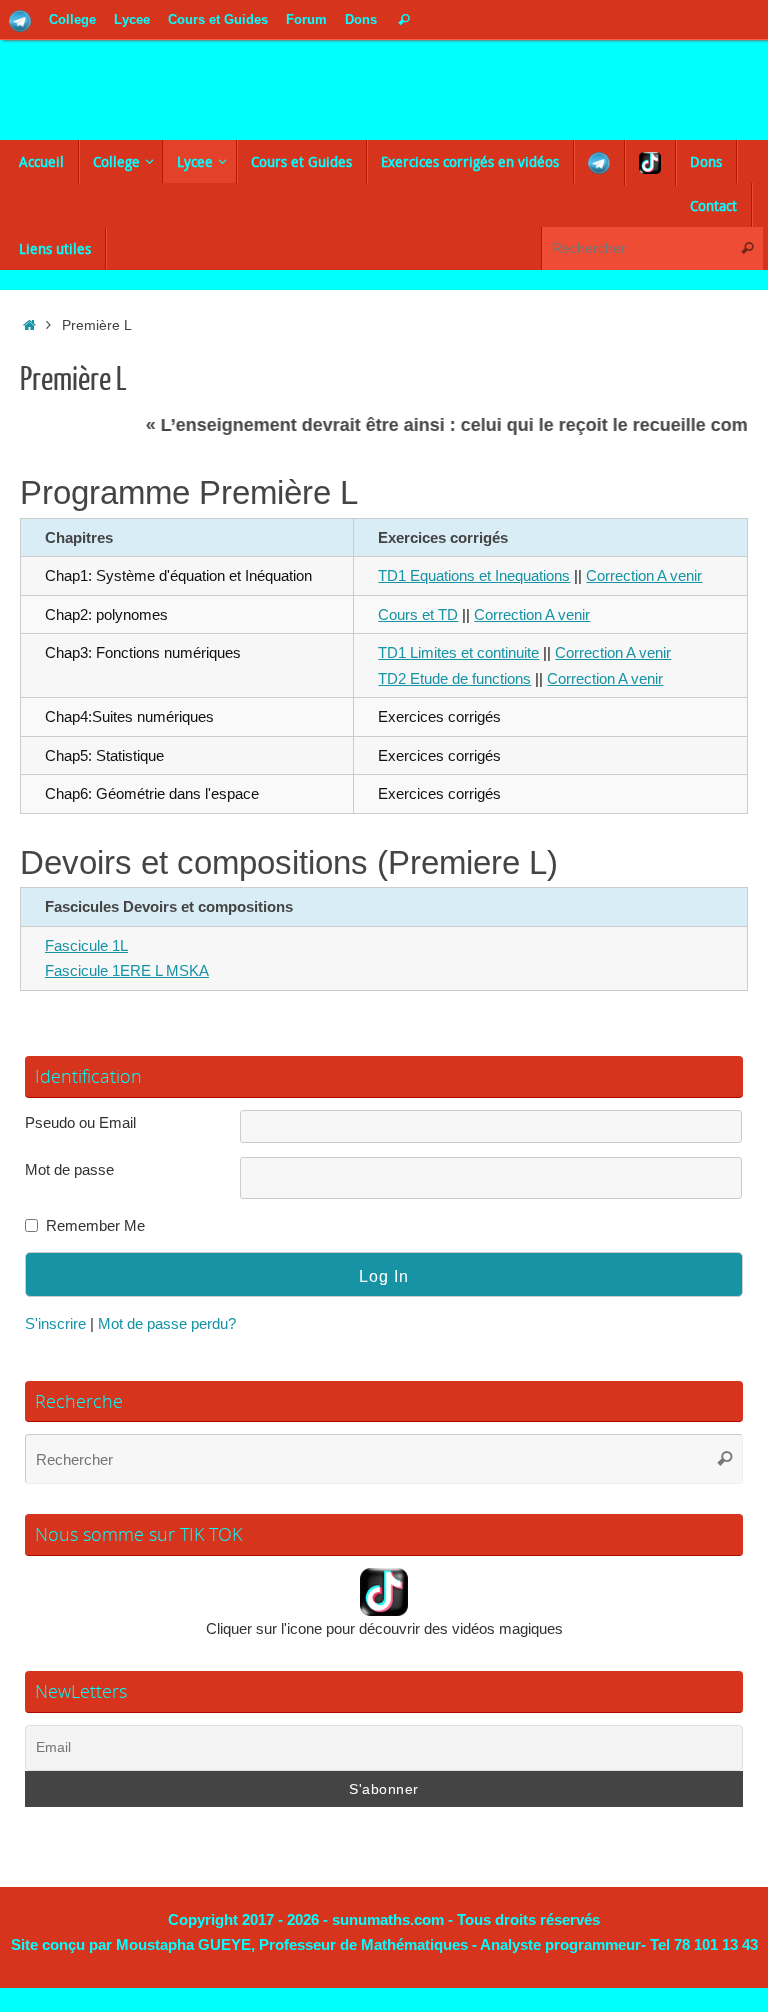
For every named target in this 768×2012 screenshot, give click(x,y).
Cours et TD (418, 614)
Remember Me (95, 1225)
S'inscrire (55, 1323)
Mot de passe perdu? (167, 1323)
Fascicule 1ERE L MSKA (127, 970)
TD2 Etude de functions (454, 678)
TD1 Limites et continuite (458, 652)
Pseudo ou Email (80, 1122)
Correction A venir (644, 575)
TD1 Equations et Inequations (474, 575)
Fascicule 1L (86, 945)
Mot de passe (69, 1169)
